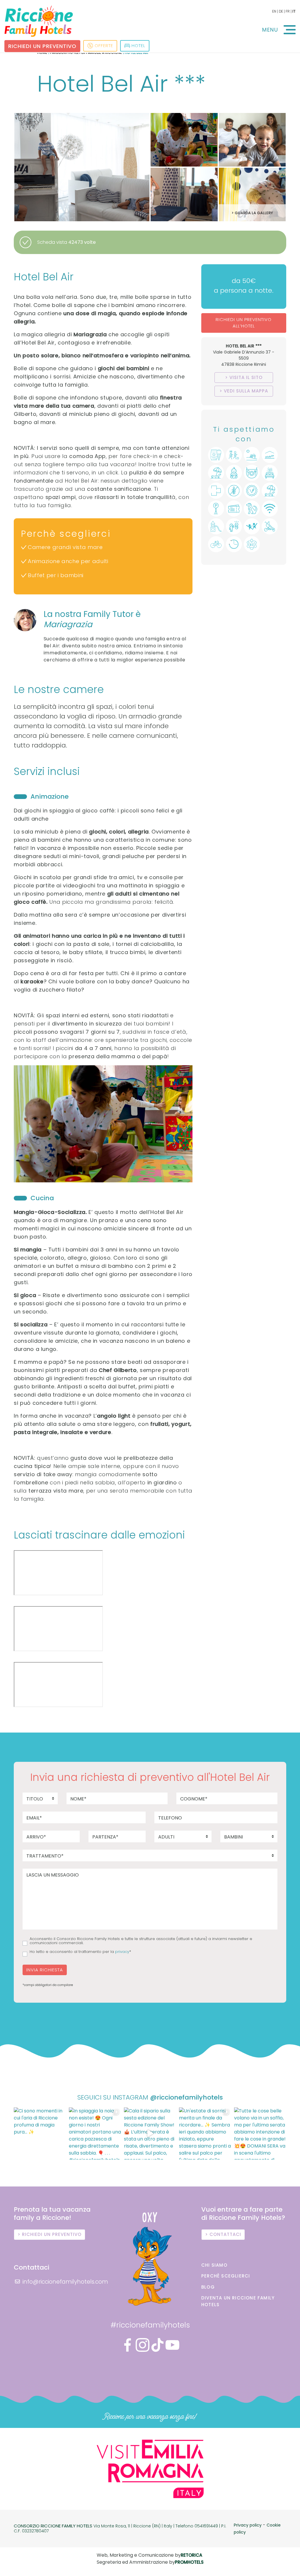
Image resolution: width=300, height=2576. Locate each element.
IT (294, 11)
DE (281, 11)
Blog (208, 2287)
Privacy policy (248, 2525)
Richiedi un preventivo (42, 46)
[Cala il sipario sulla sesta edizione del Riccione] (150, 2133)
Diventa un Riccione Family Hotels (238, 2301)
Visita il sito (246, 377)
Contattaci (225, 2234)
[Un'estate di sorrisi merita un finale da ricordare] (205, 2133)
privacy (122, 1952)
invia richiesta (45, 1970)
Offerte (104, 46)
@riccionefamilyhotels (186, 2097)
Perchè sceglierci (226, 2276)
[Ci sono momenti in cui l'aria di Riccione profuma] (40, 2133)
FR (288, 11)
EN (274, 11)
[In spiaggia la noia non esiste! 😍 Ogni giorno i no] (95, 2133)
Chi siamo (214, 2265)
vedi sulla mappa (246, 391)
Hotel (138, 46)
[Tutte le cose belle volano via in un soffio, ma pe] (260, 2133)
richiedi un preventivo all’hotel (244, 323)
